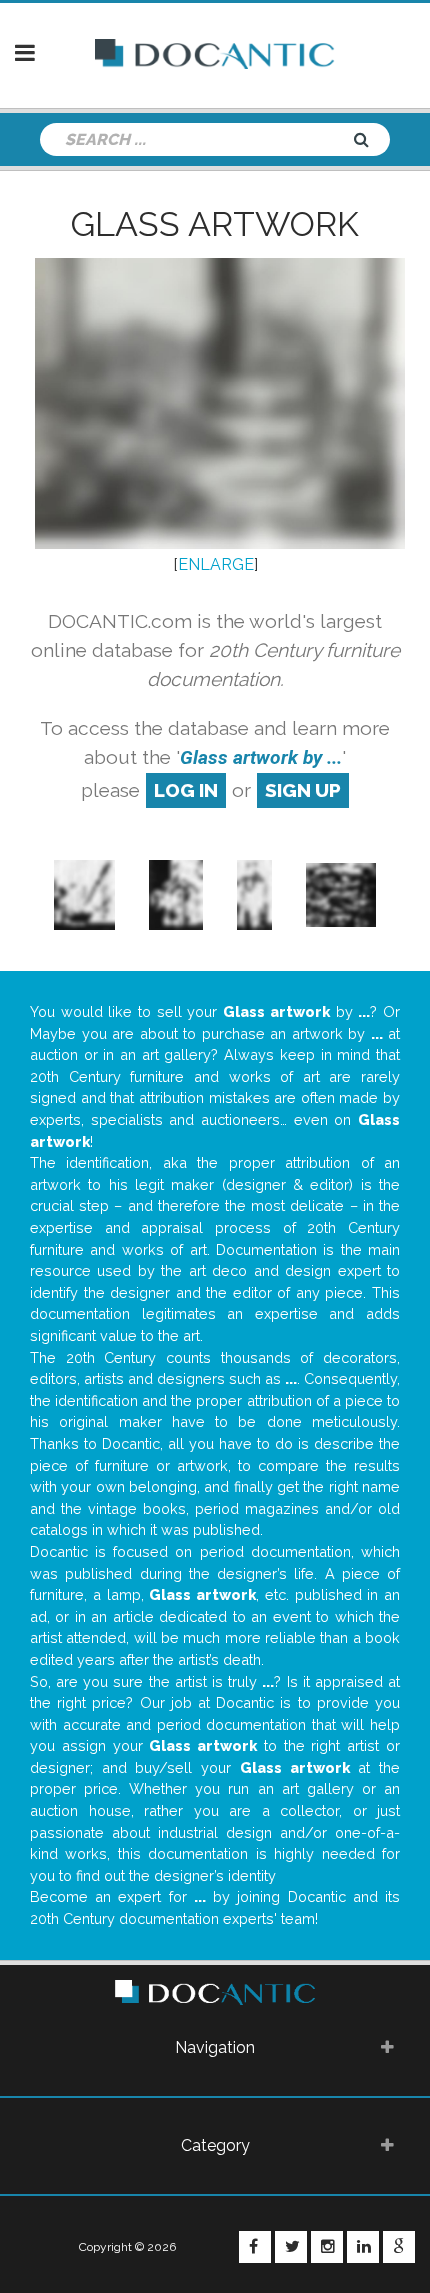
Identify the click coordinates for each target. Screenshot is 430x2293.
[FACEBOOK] (255, 2247)
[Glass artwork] (84, 893)
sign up (303, 790)
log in (186, 790)
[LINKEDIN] (363, 2247)
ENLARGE (216, 564)
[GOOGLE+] (399, 2247)
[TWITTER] (291, 2247)
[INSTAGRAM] (327, 2247)
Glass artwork (215, 224)
